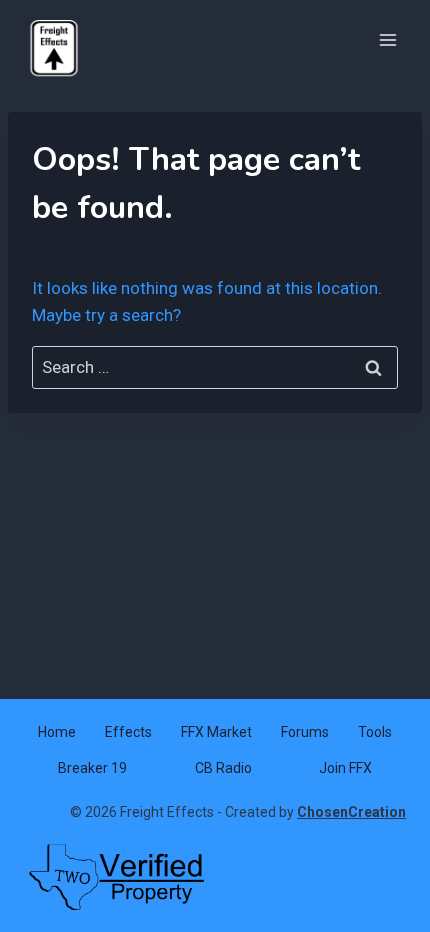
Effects (128, 732)
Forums (305, 732)
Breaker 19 (92, 768)
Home (57, 732)
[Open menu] (387, 39)
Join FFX (345, 768)
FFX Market (216, 732)
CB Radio (223, 768)
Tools (375, 732)
